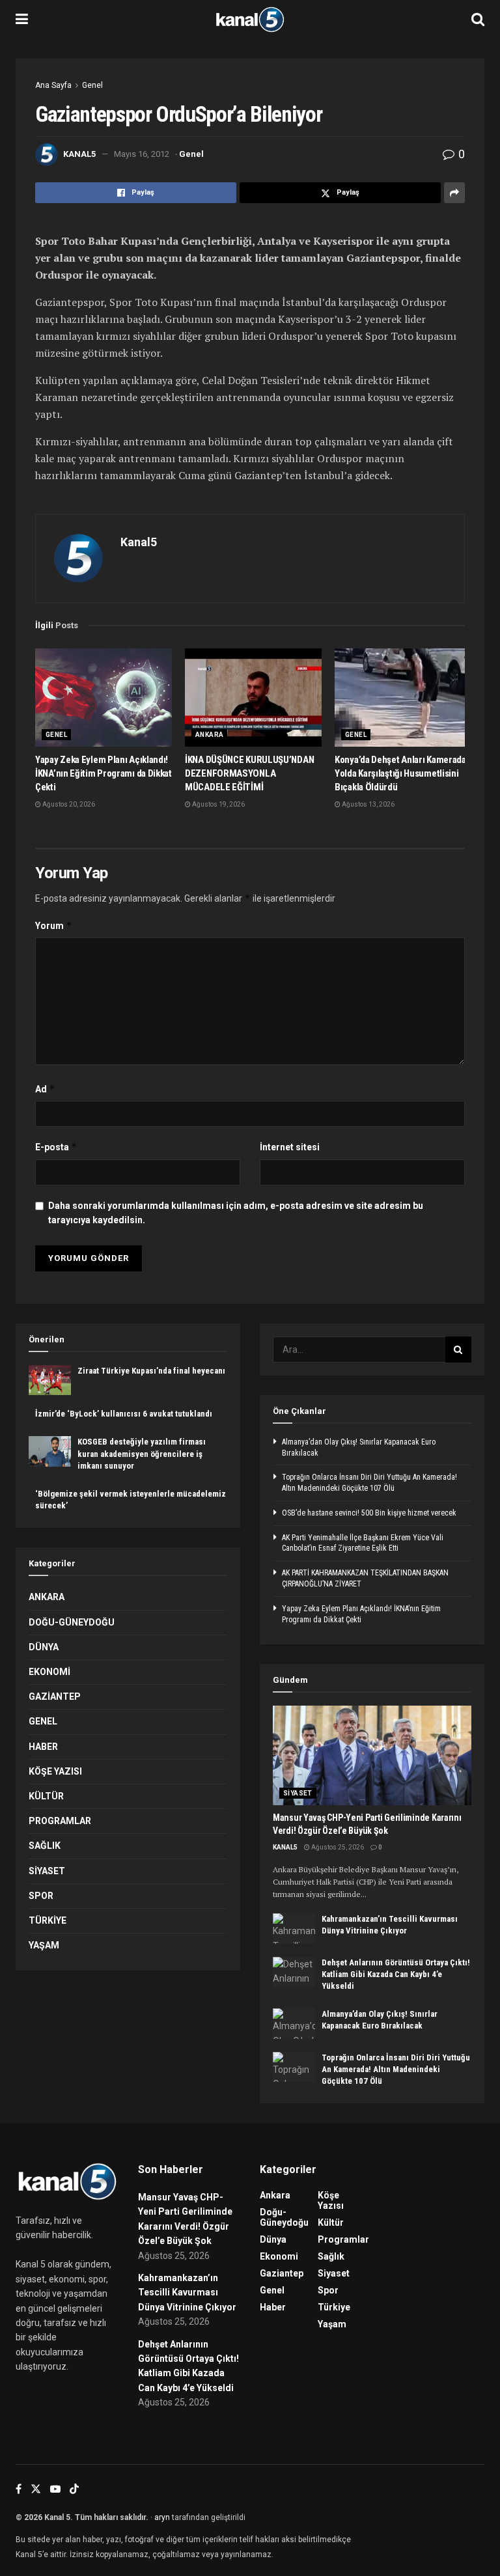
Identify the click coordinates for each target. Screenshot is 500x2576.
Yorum (54, 925)
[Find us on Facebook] (19, 2489)
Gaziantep (55, 1697)
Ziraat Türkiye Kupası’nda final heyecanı (151, 1371)
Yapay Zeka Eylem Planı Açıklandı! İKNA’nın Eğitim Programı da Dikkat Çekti (104, 773)
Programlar (60, 1821)
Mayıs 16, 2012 (142, 154)
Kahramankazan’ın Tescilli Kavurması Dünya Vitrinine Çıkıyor (187, 2292)
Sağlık (45, 1846)
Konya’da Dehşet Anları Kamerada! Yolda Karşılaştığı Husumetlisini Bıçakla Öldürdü (401, 773)
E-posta (56, 1147)
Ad (45, 1089)
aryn (162, 2517)
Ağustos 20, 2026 (68, 804)
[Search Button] (478, 20)
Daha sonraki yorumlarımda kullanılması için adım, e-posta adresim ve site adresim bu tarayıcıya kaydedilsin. (236, 1213)
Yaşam (44, 1945)
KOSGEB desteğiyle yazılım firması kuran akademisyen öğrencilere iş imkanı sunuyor (142, 1453)
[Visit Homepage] (250, 20)
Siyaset (47, 1871)
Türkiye (48, 1920)
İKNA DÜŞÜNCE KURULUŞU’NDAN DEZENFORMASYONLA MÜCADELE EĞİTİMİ (249, 773)
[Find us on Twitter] (36, 2489)
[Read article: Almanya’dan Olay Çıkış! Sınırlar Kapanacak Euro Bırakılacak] (294, 2023)
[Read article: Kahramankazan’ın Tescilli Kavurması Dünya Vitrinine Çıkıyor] (294, 1928)
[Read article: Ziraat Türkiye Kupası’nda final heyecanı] (50, 1380)
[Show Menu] (22, 20)
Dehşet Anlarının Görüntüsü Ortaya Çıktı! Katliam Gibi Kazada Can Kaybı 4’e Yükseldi (396, 1974)
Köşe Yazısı (55, 1771)
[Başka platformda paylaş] (454, 193)
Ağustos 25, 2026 (337, 1847)
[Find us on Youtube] (55, 2489)
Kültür (46, 1796)
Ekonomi (49, 1672)
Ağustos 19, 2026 (218, 804)
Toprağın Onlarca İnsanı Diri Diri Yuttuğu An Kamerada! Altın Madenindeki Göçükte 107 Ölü (396, 2069)
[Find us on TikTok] (74, 2489)
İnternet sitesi (290, 1147)
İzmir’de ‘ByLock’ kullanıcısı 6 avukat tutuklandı (124, 1414)
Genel (92, 85)
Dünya (44, 1647)
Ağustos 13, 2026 (368, 804)
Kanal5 (79, 154)
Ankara (209, 735)
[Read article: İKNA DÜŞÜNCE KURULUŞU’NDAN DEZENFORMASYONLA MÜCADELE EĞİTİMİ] (253, 697)
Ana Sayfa (53, 85)
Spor (41, 1896)
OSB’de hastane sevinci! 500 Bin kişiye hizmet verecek (369, 1513)
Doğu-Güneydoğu (72, 1622)
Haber (43, 1747)
